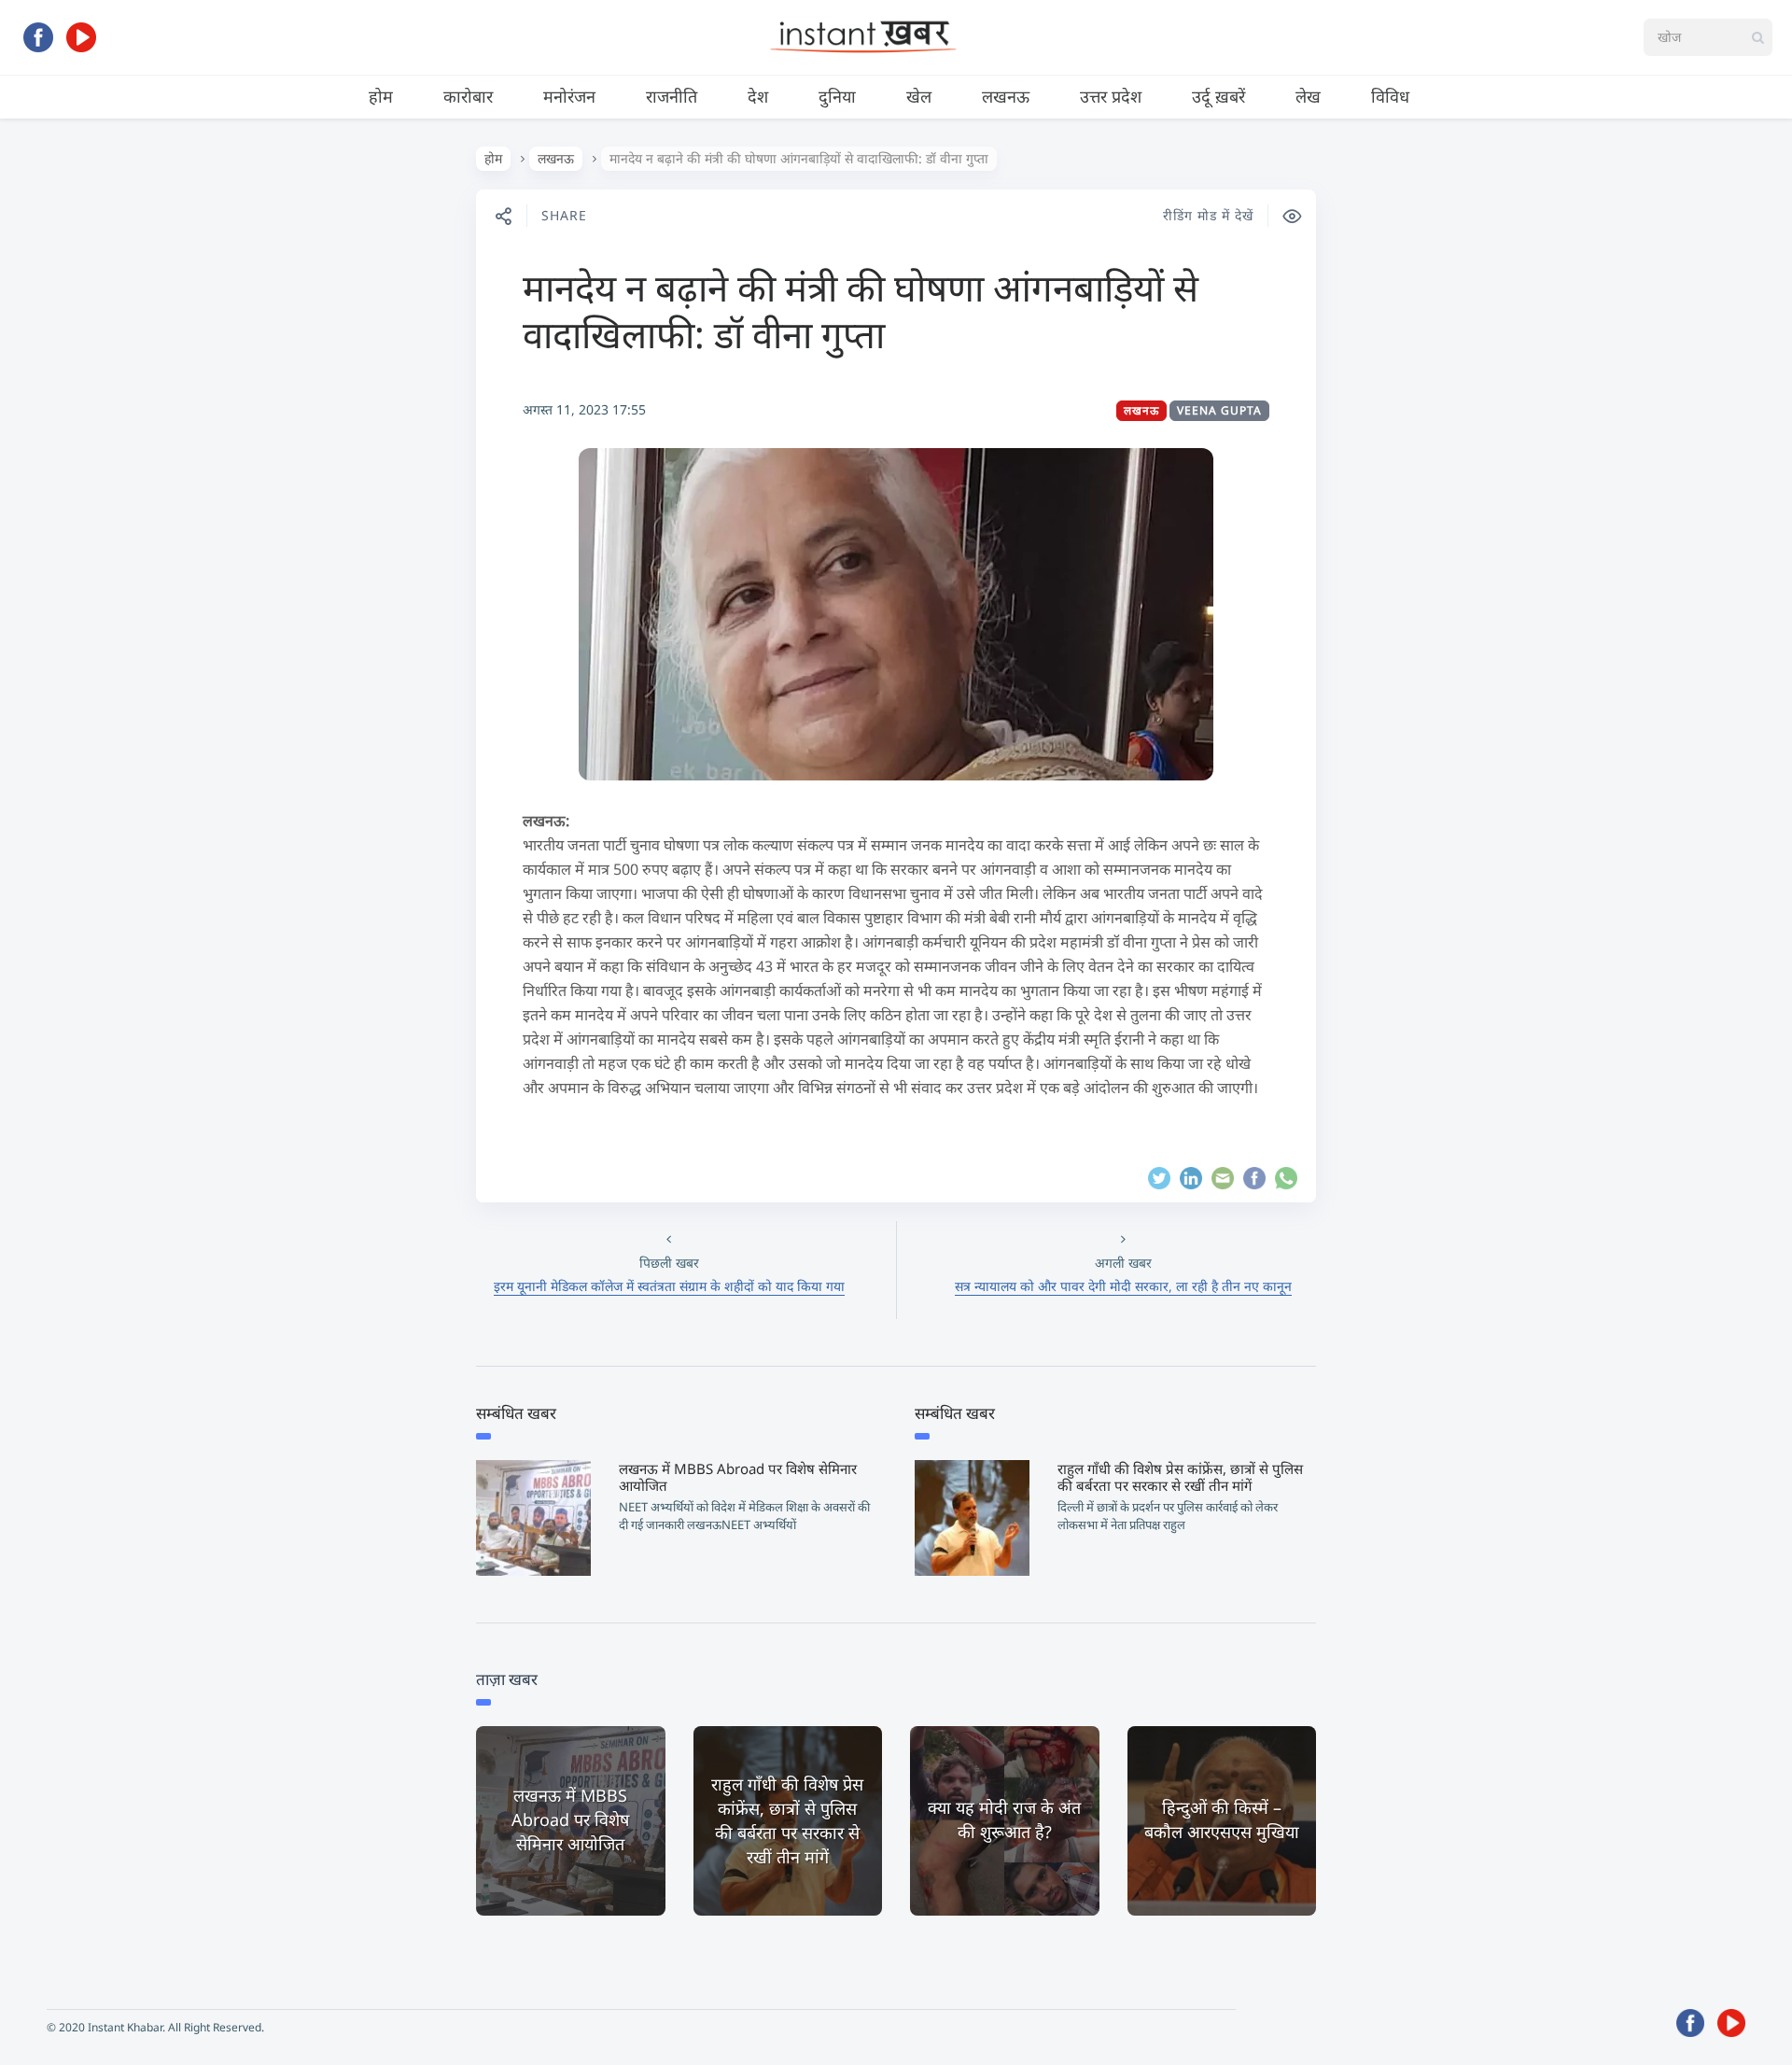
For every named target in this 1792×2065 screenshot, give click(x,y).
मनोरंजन (569, 96)
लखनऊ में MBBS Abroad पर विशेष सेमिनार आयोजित (738, 1477)
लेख (1308, 96)
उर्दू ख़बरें (1218, 96)
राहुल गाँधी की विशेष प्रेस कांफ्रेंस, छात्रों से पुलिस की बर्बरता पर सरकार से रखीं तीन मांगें (1180, 1477)
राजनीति (672, 96)
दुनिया (837, 96)
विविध (1390, 96)
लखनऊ (1006, 96)
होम (381, 96)
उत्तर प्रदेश (1111, 96)
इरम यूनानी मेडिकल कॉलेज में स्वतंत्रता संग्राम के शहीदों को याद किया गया (669, 1286)
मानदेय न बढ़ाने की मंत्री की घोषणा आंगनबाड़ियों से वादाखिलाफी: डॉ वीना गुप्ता (861, 310)
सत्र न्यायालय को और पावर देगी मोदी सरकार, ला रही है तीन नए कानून (1123, 1286)
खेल (919, 96)
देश (758, 96)
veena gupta (1219, 410)
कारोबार (468, 96)
